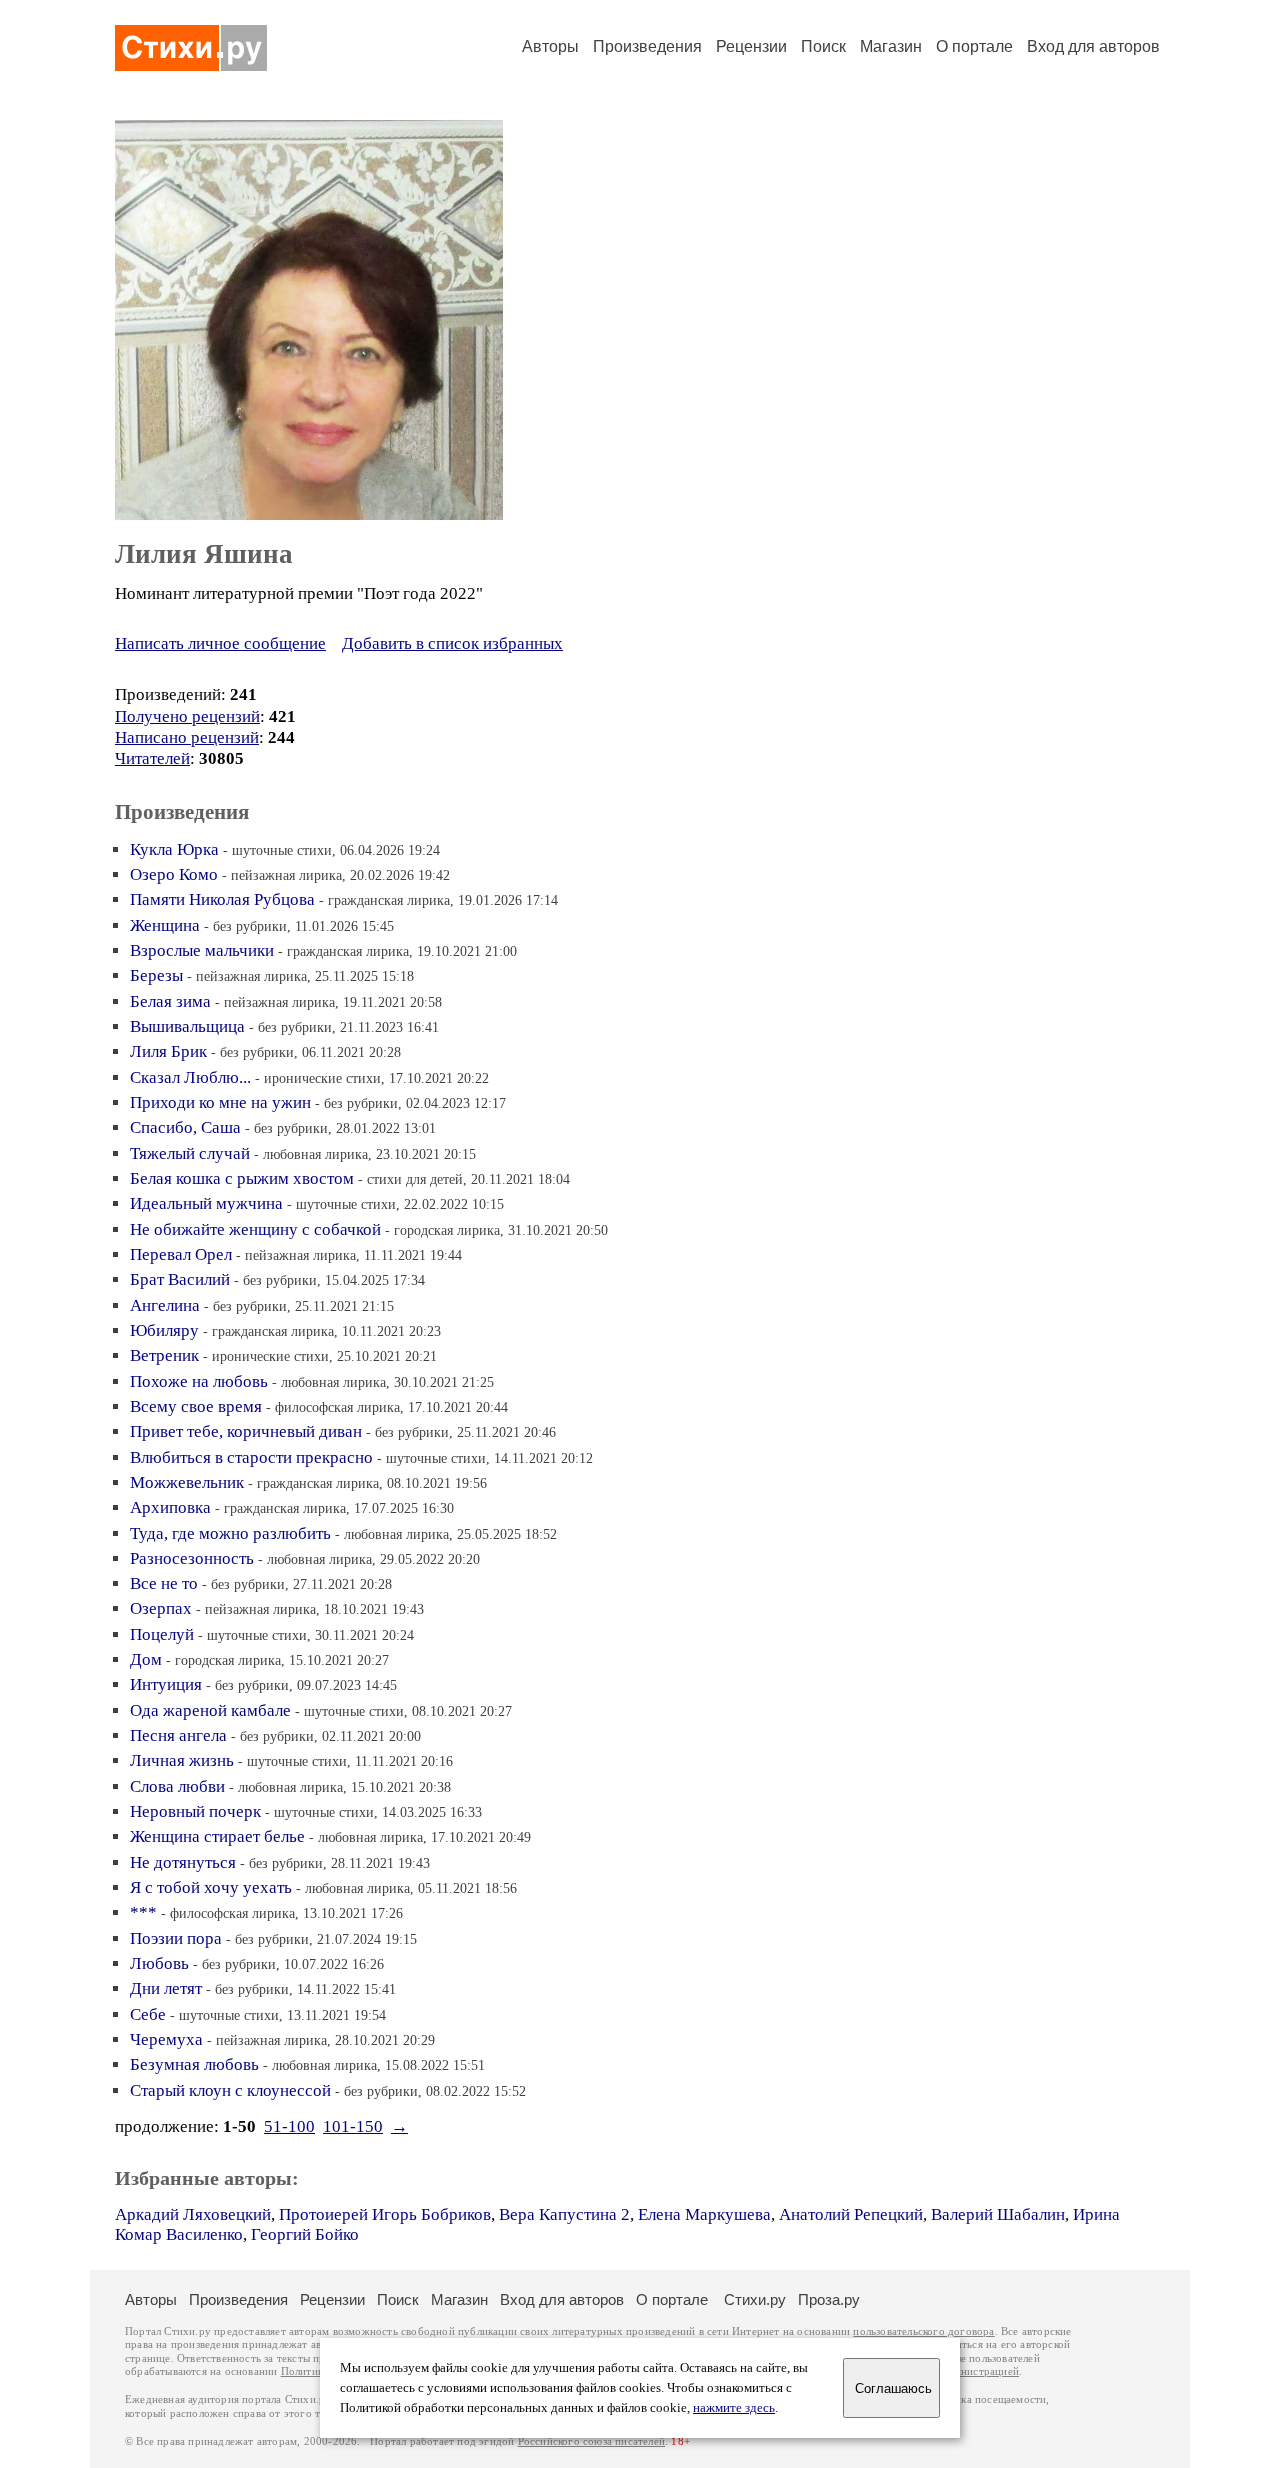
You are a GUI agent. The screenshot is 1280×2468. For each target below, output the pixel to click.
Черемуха (166, 2039)
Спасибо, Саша (185, 1127)
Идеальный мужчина (206, 1203)
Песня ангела (178, 1735)
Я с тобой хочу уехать (211, 1887)
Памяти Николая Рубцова (222, 899)
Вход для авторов (1093, 46)
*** (143, 1912)
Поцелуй (162, 1634)
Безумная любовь (194, 2064)
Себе (148, 2014)
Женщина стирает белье (217, 1836)
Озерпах (161, 1608)
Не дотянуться (183, 1862)
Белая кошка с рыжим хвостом (242, 1178)
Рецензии (751, 46)
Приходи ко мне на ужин (220, 1102)
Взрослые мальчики (202, 950)
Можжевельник (187, 1482)
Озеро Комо (174, 874)
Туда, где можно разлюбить (230, 1533)
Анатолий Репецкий (851, 2214)
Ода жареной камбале (210, 1710)
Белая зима (170, 1001)
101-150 (353, 2126)
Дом (146, 1659)
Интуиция (166, 1684)
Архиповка (170, 1507)
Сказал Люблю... (190, 1077)
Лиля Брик (168, 1051)
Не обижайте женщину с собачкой (255, 1229)
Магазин (891, 46)
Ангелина (165, 1305)
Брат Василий (180, 1279)
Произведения (647, 46)
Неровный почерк (195, 1811)
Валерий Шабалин (998, 2214)
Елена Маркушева (704, 2214)
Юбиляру (164, 1330)
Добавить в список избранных (452, 643)
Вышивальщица (187, 1026)
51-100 (289, 2126)
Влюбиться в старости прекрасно (251, 1457)
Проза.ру (829, 2299)
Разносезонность (192, 1558)
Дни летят (166, 1988)
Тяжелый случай (190, 1153)
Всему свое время (196, 1406)
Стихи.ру (755, 2299)
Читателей (152, 758)
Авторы (550, 46)
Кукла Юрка (174, 849)
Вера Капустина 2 (564, 2214)
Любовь (159, 1963)
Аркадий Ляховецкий (193, 2214)
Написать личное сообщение (220, 643)
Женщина (165, 925)
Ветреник (164, 1355)
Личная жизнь (182, 1760)
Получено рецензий (187, 716)
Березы (156, 975)
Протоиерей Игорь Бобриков (385, 2214)
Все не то (164, 1583)
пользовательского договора (923, 2331)
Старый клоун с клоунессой (230, 2090)
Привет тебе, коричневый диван (246, 1431)
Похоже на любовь (199, 1381)
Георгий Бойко (305, 2234)
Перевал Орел (181, 1254)
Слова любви (177, 1786)
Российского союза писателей (591, 2441)
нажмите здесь (734, 2408)
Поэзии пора (176, 1938)
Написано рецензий (187, 737)
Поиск (823, 46)
